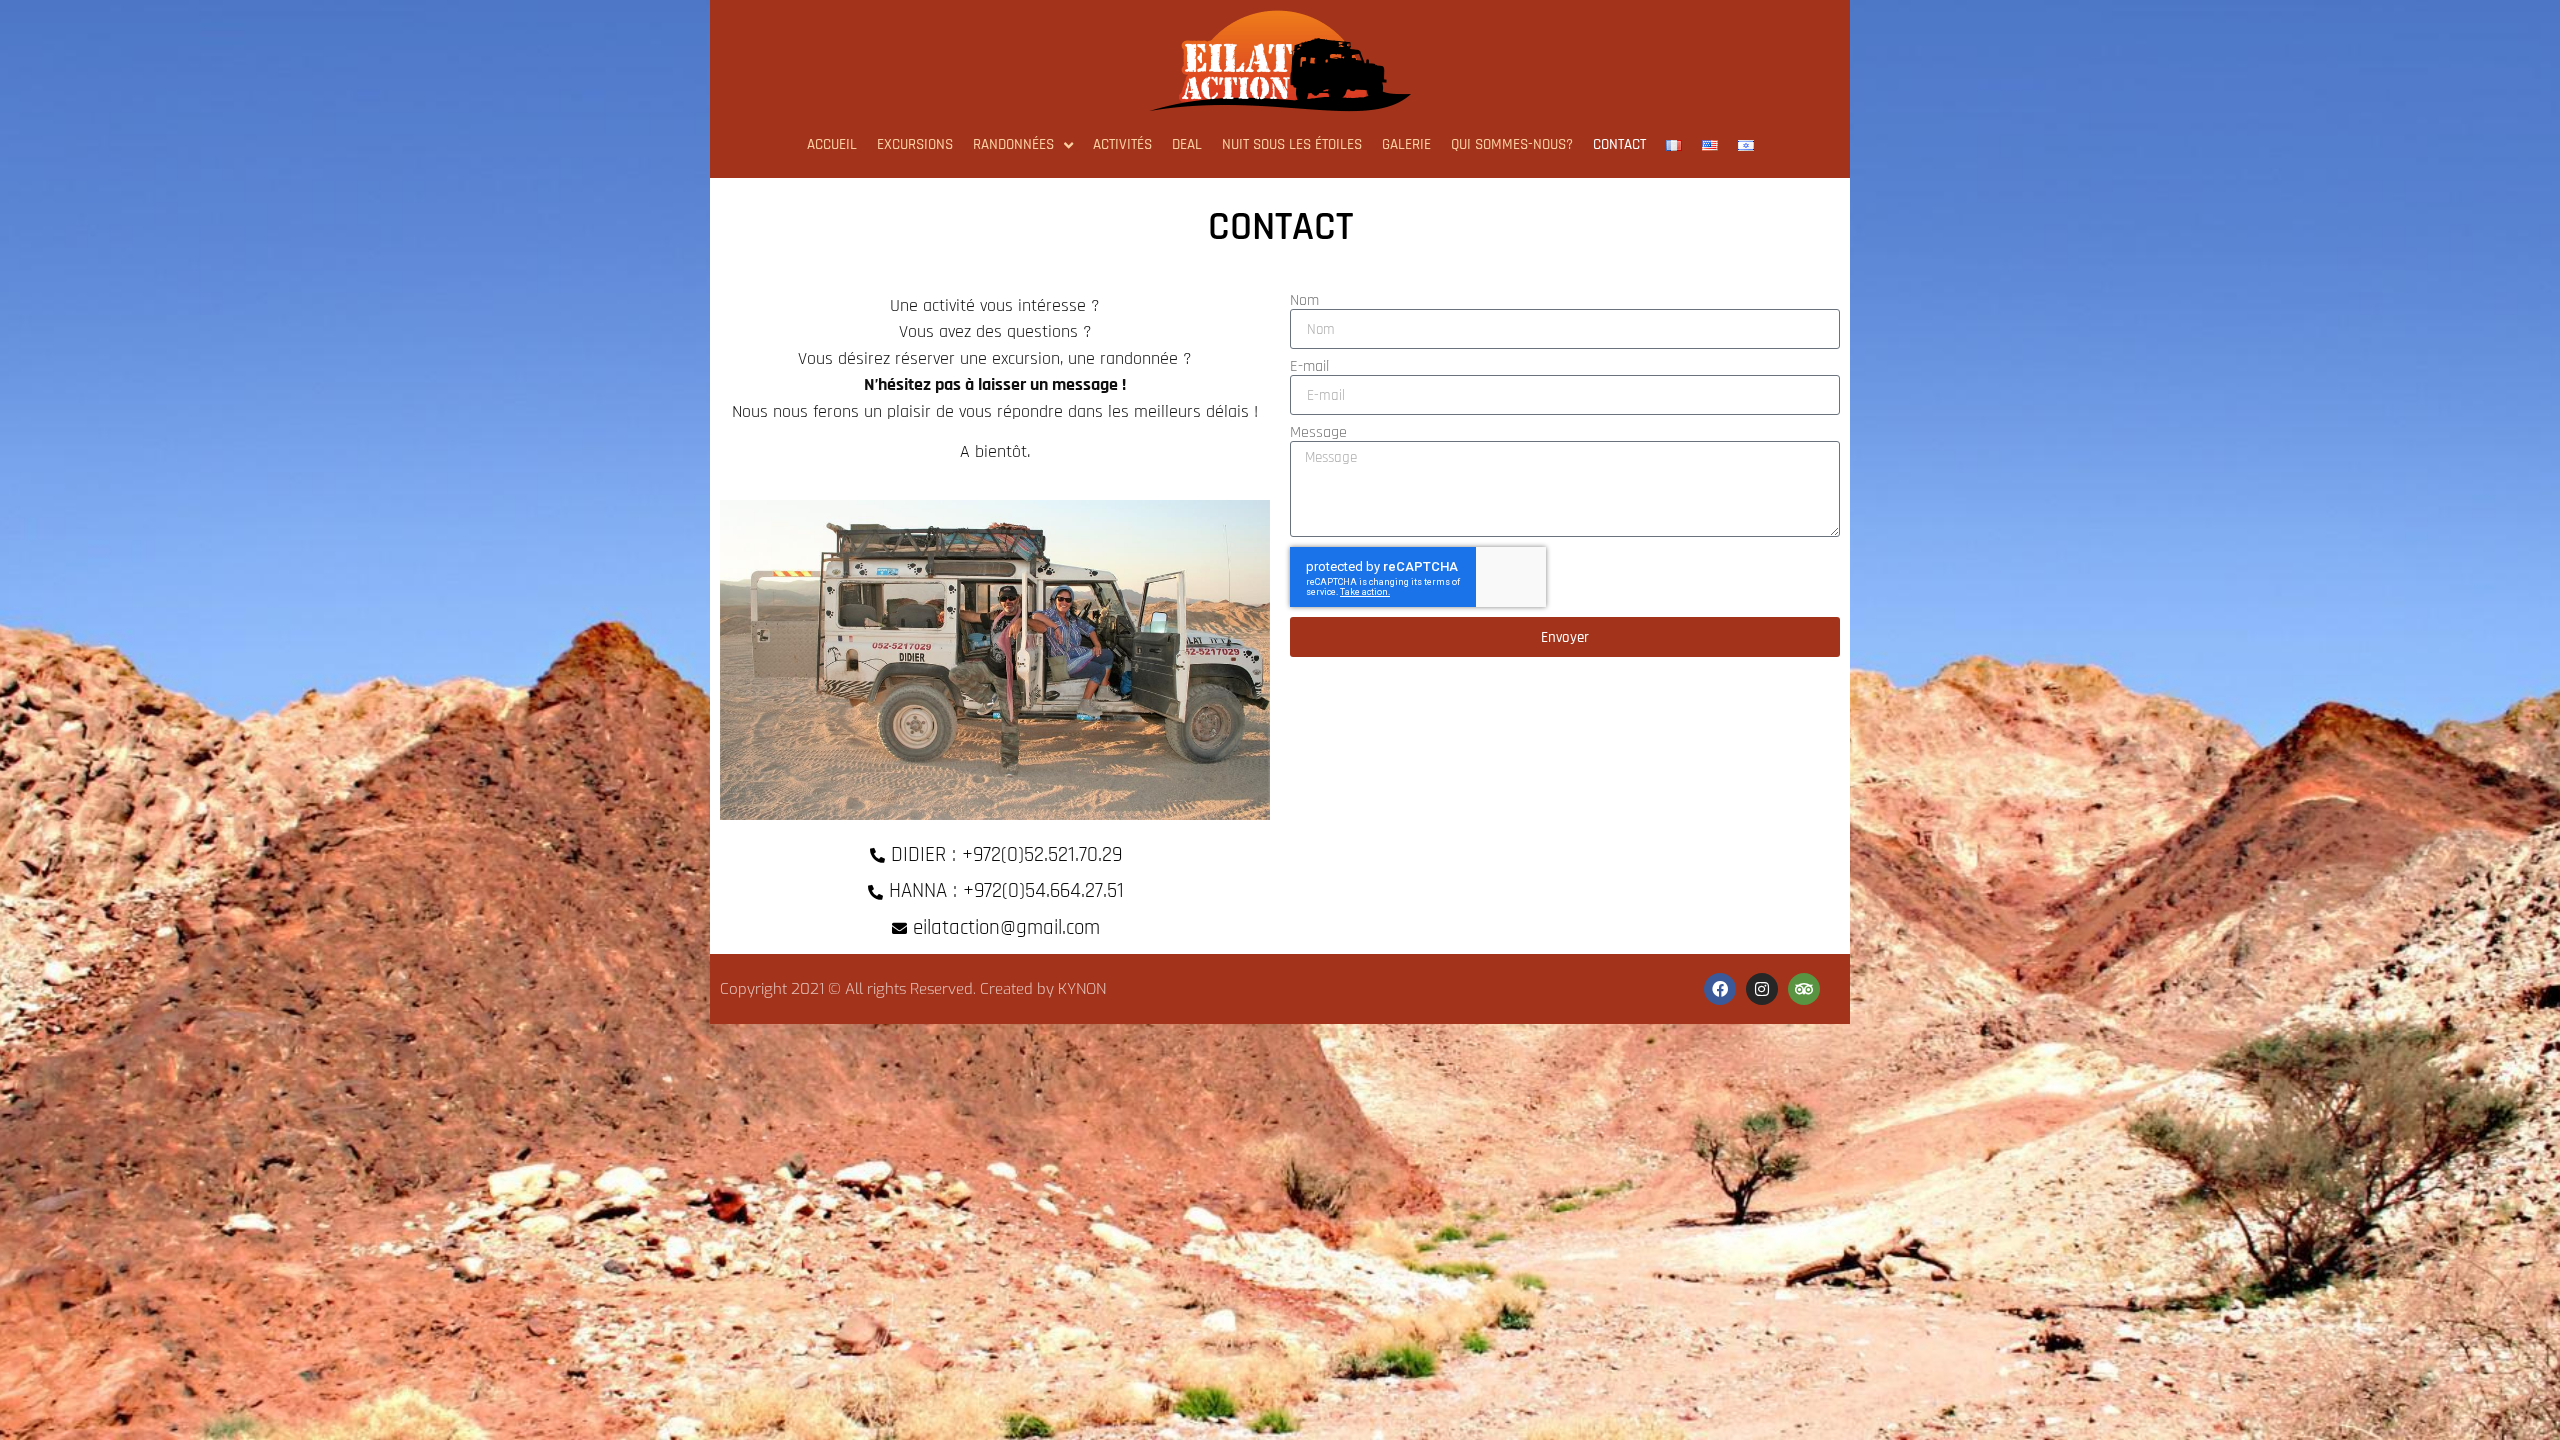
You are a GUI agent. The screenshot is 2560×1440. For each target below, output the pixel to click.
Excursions (915, 144)
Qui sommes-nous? (1512, 144)
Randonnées (1013, 144)
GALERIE (1406, 144)
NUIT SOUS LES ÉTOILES (1292, 144)
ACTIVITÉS (1122, 144)
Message (1318, 433)
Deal (1187, 144)
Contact (1619, 144)
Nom (1304, 301)
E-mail (1309, 367)
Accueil (832, 144)
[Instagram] (1762, 989)
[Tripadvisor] (1804, 989)
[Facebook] (1720, 989)
